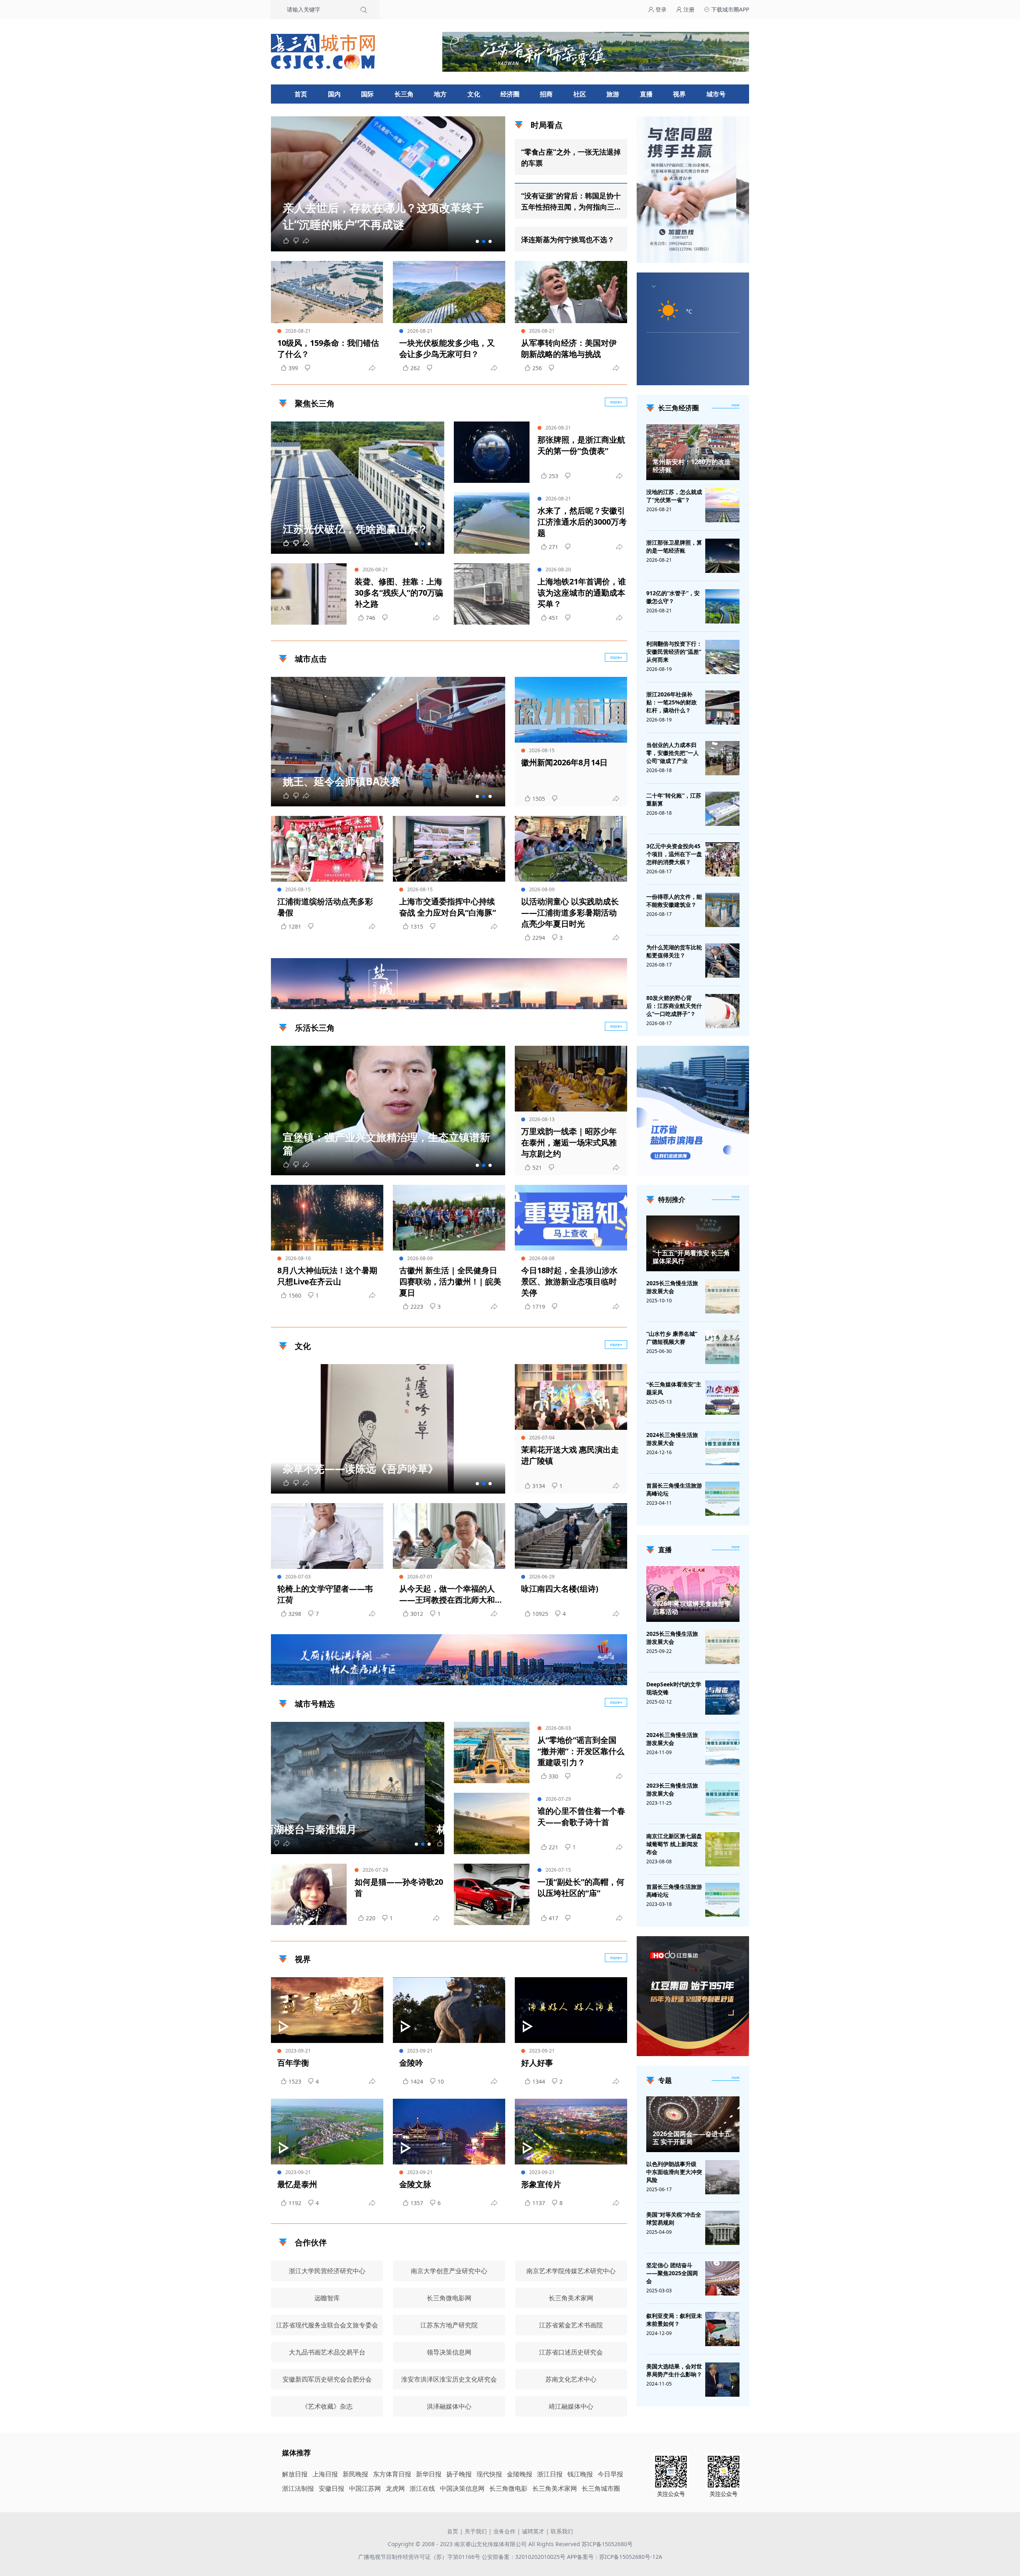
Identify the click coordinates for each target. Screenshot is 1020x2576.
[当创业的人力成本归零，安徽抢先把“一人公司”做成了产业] (722, 758)
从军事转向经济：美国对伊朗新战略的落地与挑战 (569, 348)
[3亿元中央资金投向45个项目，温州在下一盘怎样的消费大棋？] (722, 859)
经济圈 (510, 94)
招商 (546, 94)
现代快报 (489, 2474)
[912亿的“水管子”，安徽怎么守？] (722, 606)
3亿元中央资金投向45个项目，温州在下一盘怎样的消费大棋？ (674, 854)
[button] (477, 241)
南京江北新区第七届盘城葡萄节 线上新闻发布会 (674, 1844)
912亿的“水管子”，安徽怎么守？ (673, 597)
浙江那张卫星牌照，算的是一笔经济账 (674, 546)
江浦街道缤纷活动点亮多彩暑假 (325, 907)
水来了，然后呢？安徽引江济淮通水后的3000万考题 (582, 522)
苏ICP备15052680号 (607, 2544)
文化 (474, 94)
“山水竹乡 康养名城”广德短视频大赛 (672, 1338)
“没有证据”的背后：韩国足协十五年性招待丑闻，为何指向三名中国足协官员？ (571, 202)
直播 (646, 94)
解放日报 (295, 2474)
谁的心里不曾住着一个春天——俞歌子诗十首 (581, 1816)
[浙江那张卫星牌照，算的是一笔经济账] (722, 556)
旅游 (613, 94)
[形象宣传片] (571, 2132)
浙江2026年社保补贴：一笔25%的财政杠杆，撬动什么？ (672, 702)
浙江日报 (550, 2474)
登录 (660, 9)
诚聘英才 (533, 2531)
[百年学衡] (327, 2010)
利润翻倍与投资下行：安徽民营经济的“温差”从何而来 (674, 652)
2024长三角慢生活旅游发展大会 (672, 1439)
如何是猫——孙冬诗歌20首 (399, 1887)
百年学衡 (293, 2063)
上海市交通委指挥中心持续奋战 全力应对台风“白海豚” (448, 907)
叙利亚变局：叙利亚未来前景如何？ (674, 2320)
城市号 (716, 94)
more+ (616, 402)
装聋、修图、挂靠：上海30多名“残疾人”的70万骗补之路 (399, 593)
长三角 (404, 94)
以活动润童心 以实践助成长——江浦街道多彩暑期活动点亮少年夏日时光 (570, 913)
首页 (301, 94)
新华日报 (429, 2474)
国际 (367, 94)
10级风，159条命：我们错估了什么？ (328, 348)
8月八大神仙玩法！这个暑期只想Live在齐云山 (327, 1276)
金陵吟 (411, 2063)
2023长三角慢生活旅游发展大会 (672, 1789)
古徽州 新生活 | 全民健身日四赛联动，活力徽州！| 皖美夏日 (450, 1281)
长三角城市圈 (601, 2488)
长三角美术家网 (555, 2488)
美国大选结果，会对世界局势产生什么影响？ (674, 2370)
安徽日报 (331, 2488)
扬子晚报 (459, 2474)
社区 (580, 94)
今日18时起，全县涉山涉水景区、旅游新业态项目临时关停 (569, 1281)
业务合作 (504, 2531)
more (736, 405)
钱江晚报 (580, 2474)
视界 (679, 94)
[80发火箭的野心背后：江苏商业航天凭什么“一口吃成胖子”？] (722, 1011)
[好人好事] (571, 2010)
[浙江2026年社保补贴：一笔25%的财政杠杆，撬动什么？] (722, 708)
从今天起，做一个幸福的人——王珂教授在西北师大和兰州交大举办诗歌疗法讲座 (447, 1594)
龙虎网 (395, 2488)
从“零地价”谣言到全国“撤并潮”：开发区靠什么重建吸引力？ (581, 1751)
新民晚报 (355, 2474)
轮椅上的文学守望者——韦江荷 (325, 1594)
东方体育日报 (392, 2474)
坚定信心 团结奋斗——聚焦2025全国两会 (672, 2273)
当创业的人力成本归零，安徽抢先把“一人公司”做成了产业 (673, 753)
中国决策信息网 (462, 2488)
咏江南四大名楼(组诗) (560, 1589)
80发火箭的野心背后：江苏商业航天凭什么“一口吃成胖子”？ (674, 1006)
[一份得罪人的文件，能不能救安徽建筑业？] (722, 910)
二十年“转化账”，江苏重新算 (674, 799)
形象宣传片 (541, 2184)
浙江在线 (422, 2488)
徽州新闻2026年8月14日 (564, 762)
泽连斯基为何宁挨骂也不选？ (568, 239)
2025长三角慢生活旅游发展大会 (672, 1287)
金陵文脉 (415, 2184)
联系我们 (562, 2531)
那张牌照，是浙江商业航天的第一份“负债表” (581, 445)
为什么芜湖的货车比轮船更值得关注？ (674, 951)
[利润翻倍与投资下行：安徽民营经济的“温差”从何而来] (722, 657)
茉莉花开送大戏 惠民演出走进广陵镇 (570, 1455)
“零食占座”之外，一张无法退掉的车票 (571, 157)
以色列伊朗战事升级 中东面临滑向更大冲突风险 (674, 2172)
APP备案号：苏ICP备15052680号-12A (615, 2557)
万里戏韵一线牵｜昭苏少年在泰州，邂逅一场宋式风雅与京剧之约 (569, 1142)
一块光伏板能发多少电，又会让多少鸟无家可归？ (447, 348)
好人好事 (537, 2063)
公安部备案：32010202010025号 (524, 2557)
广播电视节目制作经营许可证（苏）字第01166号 (420, 2557)
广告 (617, 1002)
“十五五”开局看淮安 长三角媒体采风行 (691, 1257)
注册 (688, 9)
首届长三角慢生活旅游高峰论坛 (674, 1489)
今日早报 (610, 2474)
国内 (334, 94)
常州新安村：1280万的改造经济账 (692, 466)
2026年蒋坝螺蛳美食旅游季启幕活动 (692, 1608)
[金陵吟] (449, 2010)
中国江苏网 (365, 2488)
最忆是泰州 (297, 2184)
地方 (440, 94)
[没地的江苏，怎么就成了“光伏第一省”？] (722, 505)
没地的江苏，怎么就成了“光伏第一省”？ (674, 496)
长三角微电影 (508, 2488)
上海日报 (325, 2474)
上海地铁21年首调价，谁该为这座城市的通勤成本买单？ (582, 593)
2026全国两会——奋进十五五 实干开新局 (692, 2138)
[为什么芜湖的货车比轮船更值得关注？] (722, 961)
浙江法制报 (298, 2488)
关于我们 (476, 2531)
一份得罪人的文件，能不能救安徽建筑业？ (674, 901)
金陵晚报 (520, 2474)
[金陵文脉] (449, 2132)
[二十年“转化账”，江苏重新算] (722, 809)
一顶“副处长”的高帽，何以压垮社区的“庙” (581, 1887)
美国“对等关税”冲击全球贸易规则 (674, 2218)
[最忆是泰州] (327, 2132)
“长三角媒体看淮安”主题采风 (674, 1388)
